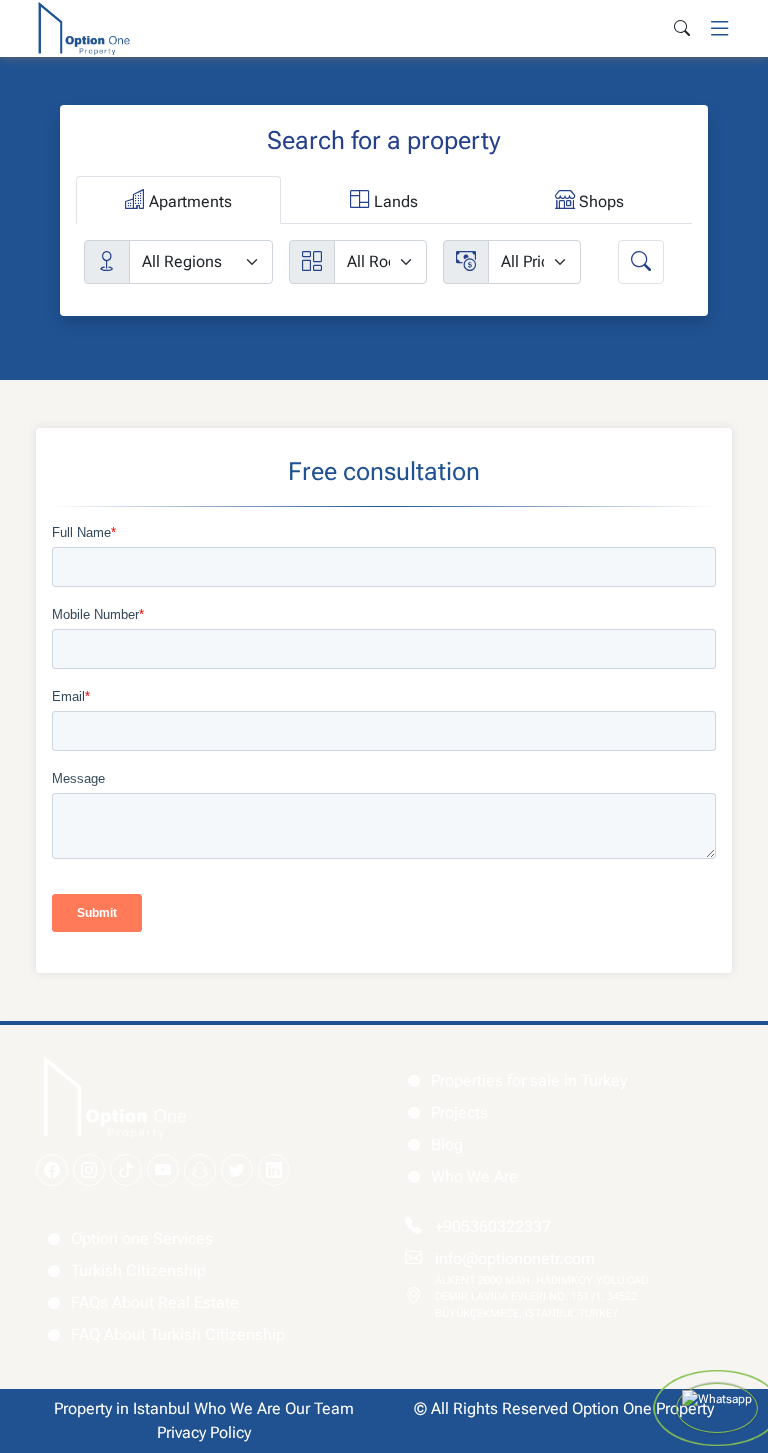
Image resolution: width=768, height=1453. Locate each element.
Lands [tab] (394, 201)
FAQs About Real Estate (155, 1302)
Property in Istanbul (122, 1408)
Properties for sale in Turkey (529, 1080)
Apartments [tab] (188, 201)
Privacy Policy (204, 1432)
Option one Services (142, 1238)
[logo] (84, 27)
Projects (459, 1112)
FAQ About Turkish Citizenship (178, 1334)
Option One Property (643, 1408)
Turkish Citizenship (138, 1270)
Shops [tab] (599, 201)
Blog (447, 1144)
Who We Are (474, 1176)
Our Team (319, 1408)
